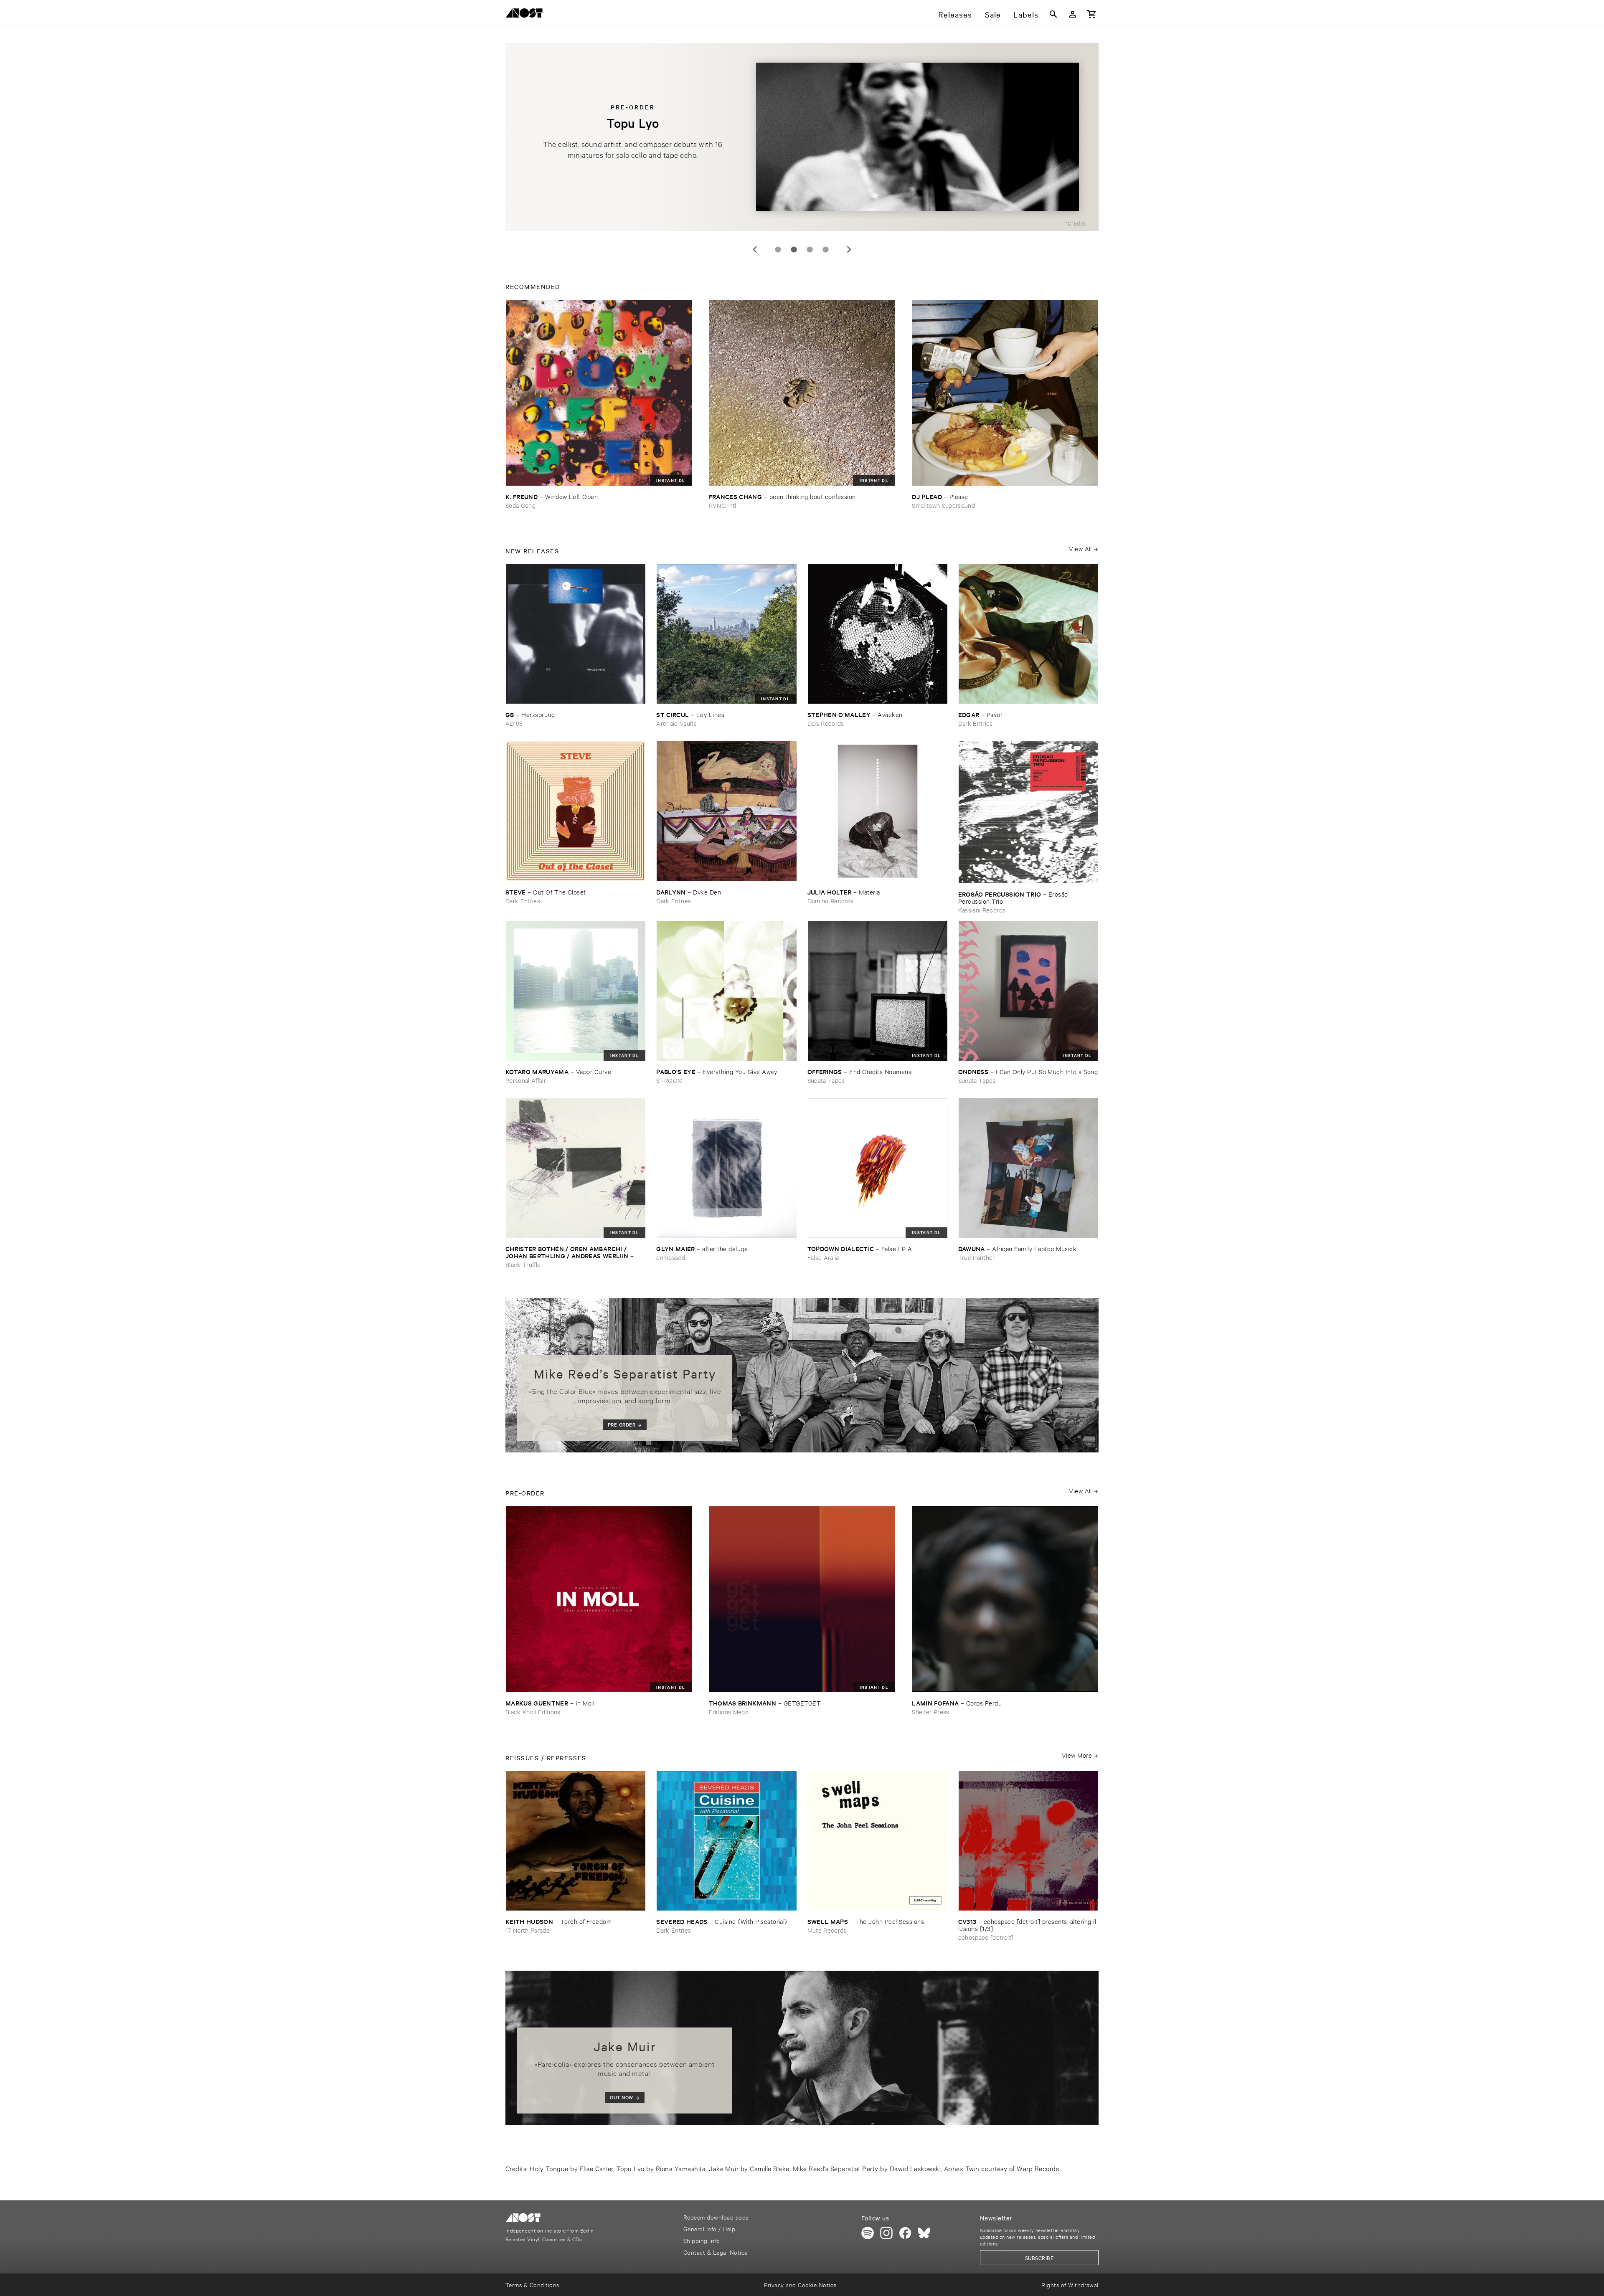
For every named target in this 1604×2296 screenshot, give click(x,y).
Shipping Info (702, 2240)
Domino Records (831, 901)
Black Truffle (523, 1264)
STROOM (669, 1080)
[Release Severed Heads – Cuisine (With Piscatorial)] (726, 1841)
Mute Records (827, 1930)
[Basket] (1092, 14)
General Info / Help (709, 2229)
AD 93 (514, 723)
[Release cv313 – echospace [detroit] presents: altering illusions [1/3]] (1028, 1841)
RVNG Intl (723, 505)
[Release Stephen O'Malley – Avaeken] (878, 634)
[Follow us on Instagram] (886, 2233)
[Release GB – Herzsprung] (576, 634)
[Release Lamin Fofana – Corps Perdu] (1005, 1599)
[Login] (1073, 14)
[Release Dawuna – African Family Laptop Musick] (1028, 1168)
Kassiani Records (982, 910)
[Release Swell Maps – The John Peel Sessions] (878, 1841)
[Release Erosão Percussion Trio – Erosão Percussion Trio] (1028, 812)
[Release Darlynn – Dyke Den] (726, 811)
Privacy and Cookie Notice (800, 2285)
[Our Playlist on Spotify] (868, 2233)
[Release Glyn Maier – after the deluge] (726, 1168)
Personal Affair (526, 1080)
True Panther (977, 1257)
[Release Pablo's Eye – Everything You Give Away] (726, 991)
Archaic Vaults (676, 723)
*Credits (1076, 223)
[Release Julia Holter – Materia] (878, 811)
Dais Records (826, 723)
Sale (993, 14)
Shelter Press (930, 1712)
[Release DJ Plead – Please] (1005, 393)
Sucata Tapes (826, 1080)
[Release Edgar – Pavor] (1028, 634)
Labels (1026, 14)
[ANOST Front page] (526, 14)
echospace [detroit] (986, 1937)
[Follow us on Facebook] (905, 2233)
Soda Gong (520, 505)
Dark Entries (976, 723)
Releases (955, 14)
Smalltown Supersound (943, 505)
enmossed (671, 1257)
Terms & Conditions (532, 2285)
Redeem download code (716, 2217)
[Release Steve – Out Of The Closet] (576, 811)
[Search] (1053, 14)
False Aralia (823, 1257)
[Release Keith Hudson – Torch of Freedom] (576, 1841)
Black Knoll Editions (533, 1712)
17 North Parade (528, 1930)
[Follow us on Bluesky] (924, 2233)
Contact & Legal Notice (716, 2252)
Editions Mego (729, 1712)
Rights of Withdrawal (1070, 2285)
